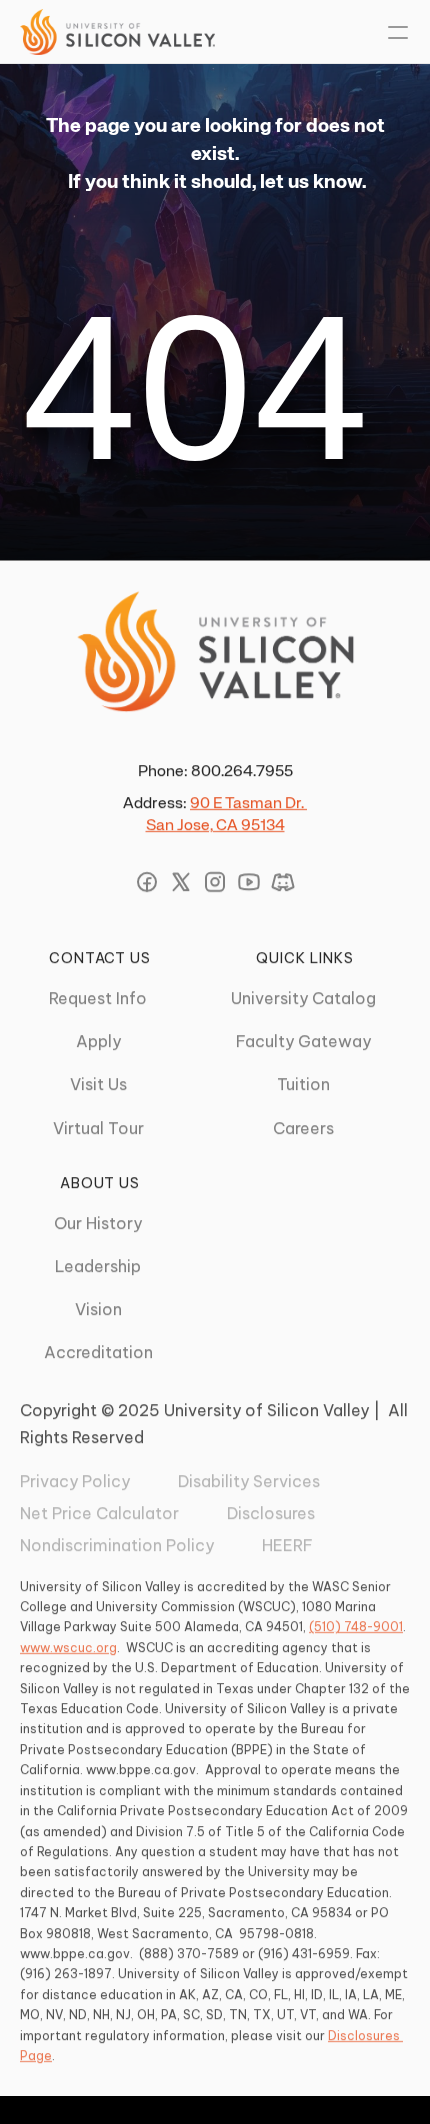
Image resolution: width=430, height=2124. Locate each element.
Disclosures (271, 1513)
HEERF (287, 1546)
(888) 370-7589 (189, 1953)
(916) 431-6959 (304, 1953)
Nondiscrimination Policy (117, 1546)
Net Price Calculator (99, 1513)
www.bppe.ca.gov (141, 1769)
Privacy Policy (75, 1481)
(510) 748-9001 (356, 1627)
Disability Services (249, 1481)
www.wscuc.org (68, 1647)
